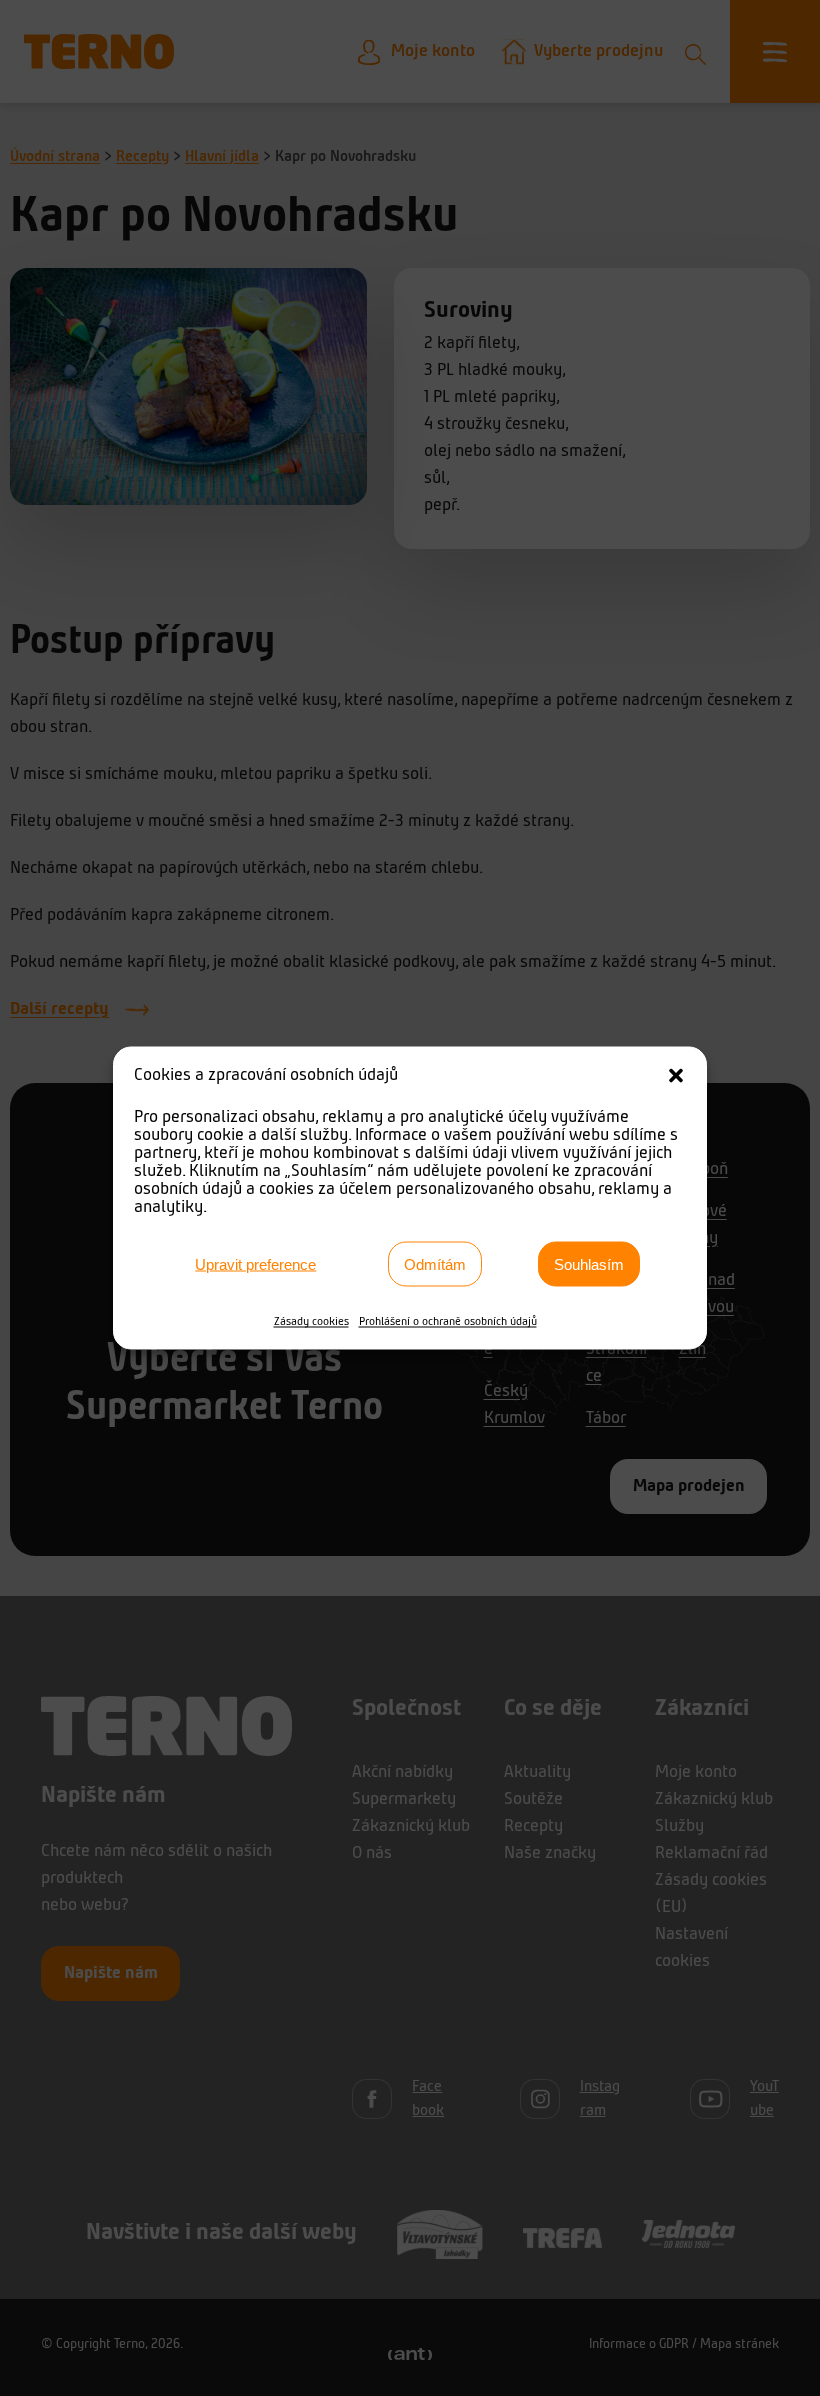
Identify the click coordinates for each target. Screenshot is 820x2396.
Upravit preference (255, 1263)
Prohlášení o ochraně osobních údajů (448, 1322)
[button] (676, 1076)
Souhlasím (589, 1263)
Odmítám (435, 1263)
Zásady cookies (311, 1322)
